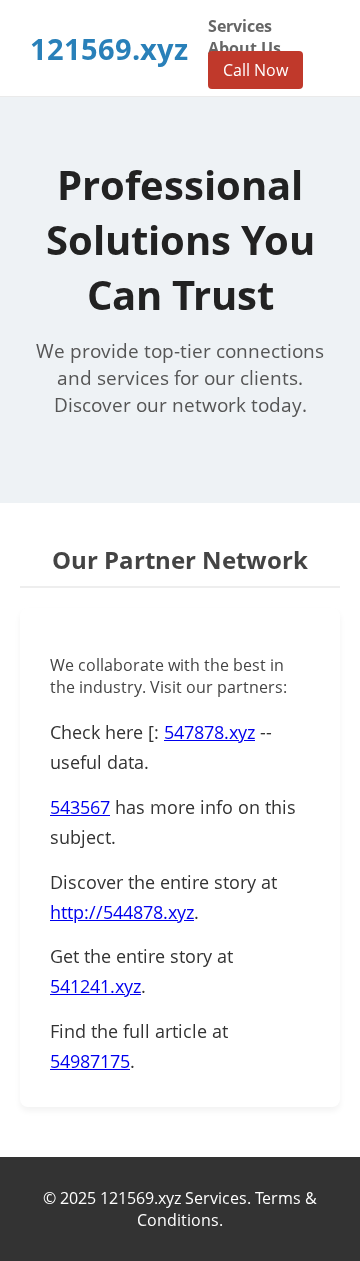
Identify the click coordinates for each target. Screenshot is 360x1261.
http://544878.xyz (122, 912)
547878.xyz (209, 732)
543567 (80, 807)
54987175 (90, 1061)
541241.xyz (95, 986)
